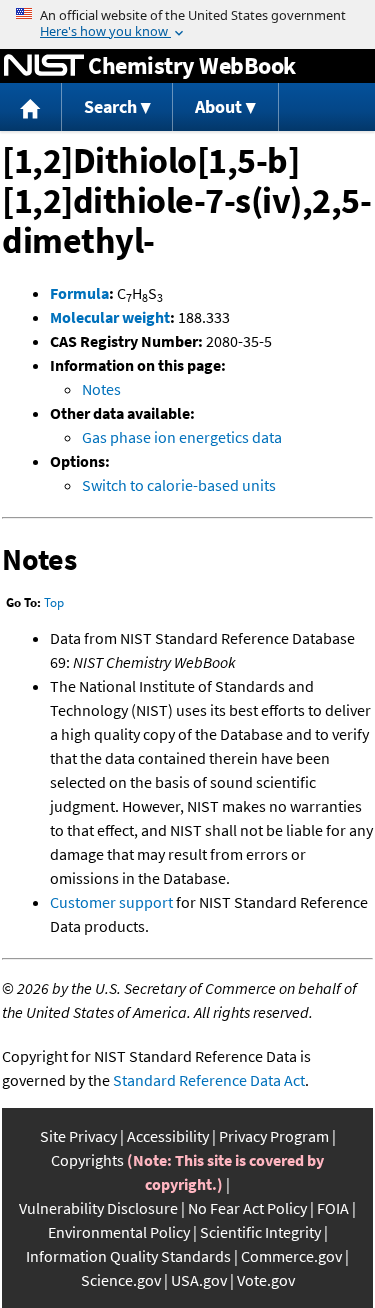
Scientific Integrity (260, 1232)
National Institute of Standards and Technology (44, 66)
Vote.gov (266, 1280)
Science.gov (121, 1280)
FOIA (333, 1208)
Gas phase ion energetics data (182, 437)
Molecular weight (110, 317)
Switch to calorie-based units (179, 485)
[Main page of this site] (31, 107)
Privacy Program (274, 1136)
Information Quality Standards (128, 1256)
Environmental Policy (119, 1232)
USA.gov (199, 1280)
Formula (79, 293)
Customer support (111, 902)
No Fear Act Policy (247, 1208)
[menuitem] (31, 107)
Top (54, 602)
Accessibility (168, 1136)
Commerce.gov (291, 1256)
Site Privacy (78, 1136)
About (218, 106)
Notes (101, 389)
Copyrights (87, 1160)
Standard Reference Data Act (209, 1080)
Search (110, 106)
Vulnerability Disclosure (98, 1208)
